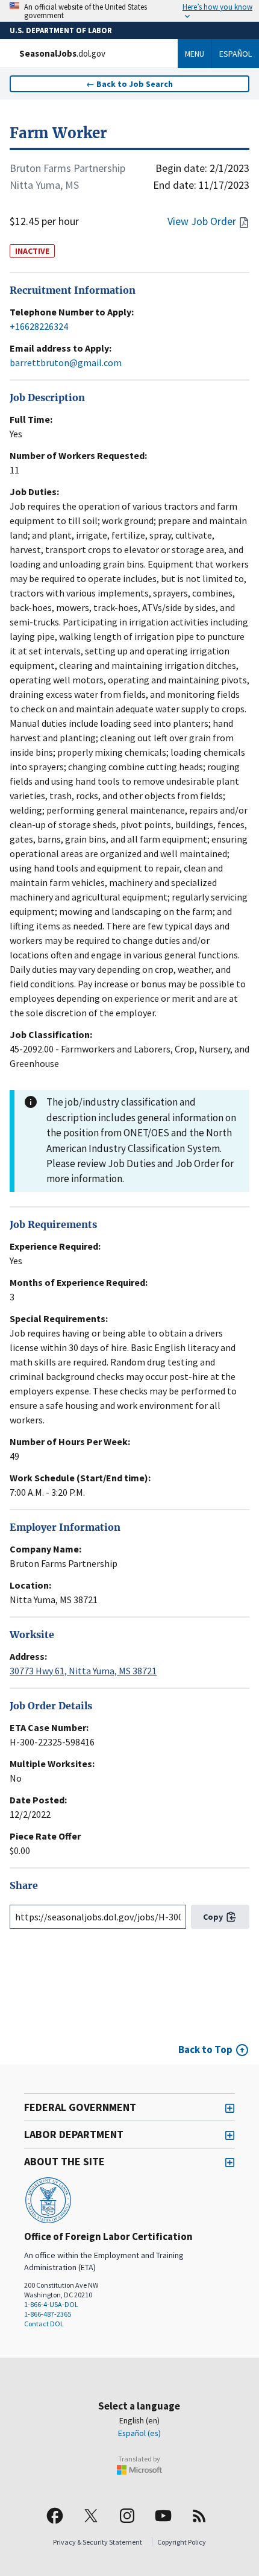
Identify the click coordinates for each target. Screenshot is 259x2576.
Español (236, 54)
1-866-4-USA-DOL (51, 2304)
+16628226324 (39, 326)
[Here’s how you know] (129, 11)
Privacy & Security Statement (98, 2542)
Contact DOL (44, 2324)
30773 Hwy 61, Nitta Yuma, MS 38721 (83, 1671)
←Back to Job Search (129, 84)
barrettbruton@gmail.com (66, 362)
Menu (195, 54)
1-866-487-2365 (48, 2314)
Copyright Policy (182, 2542)
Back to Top (205, 2049)
